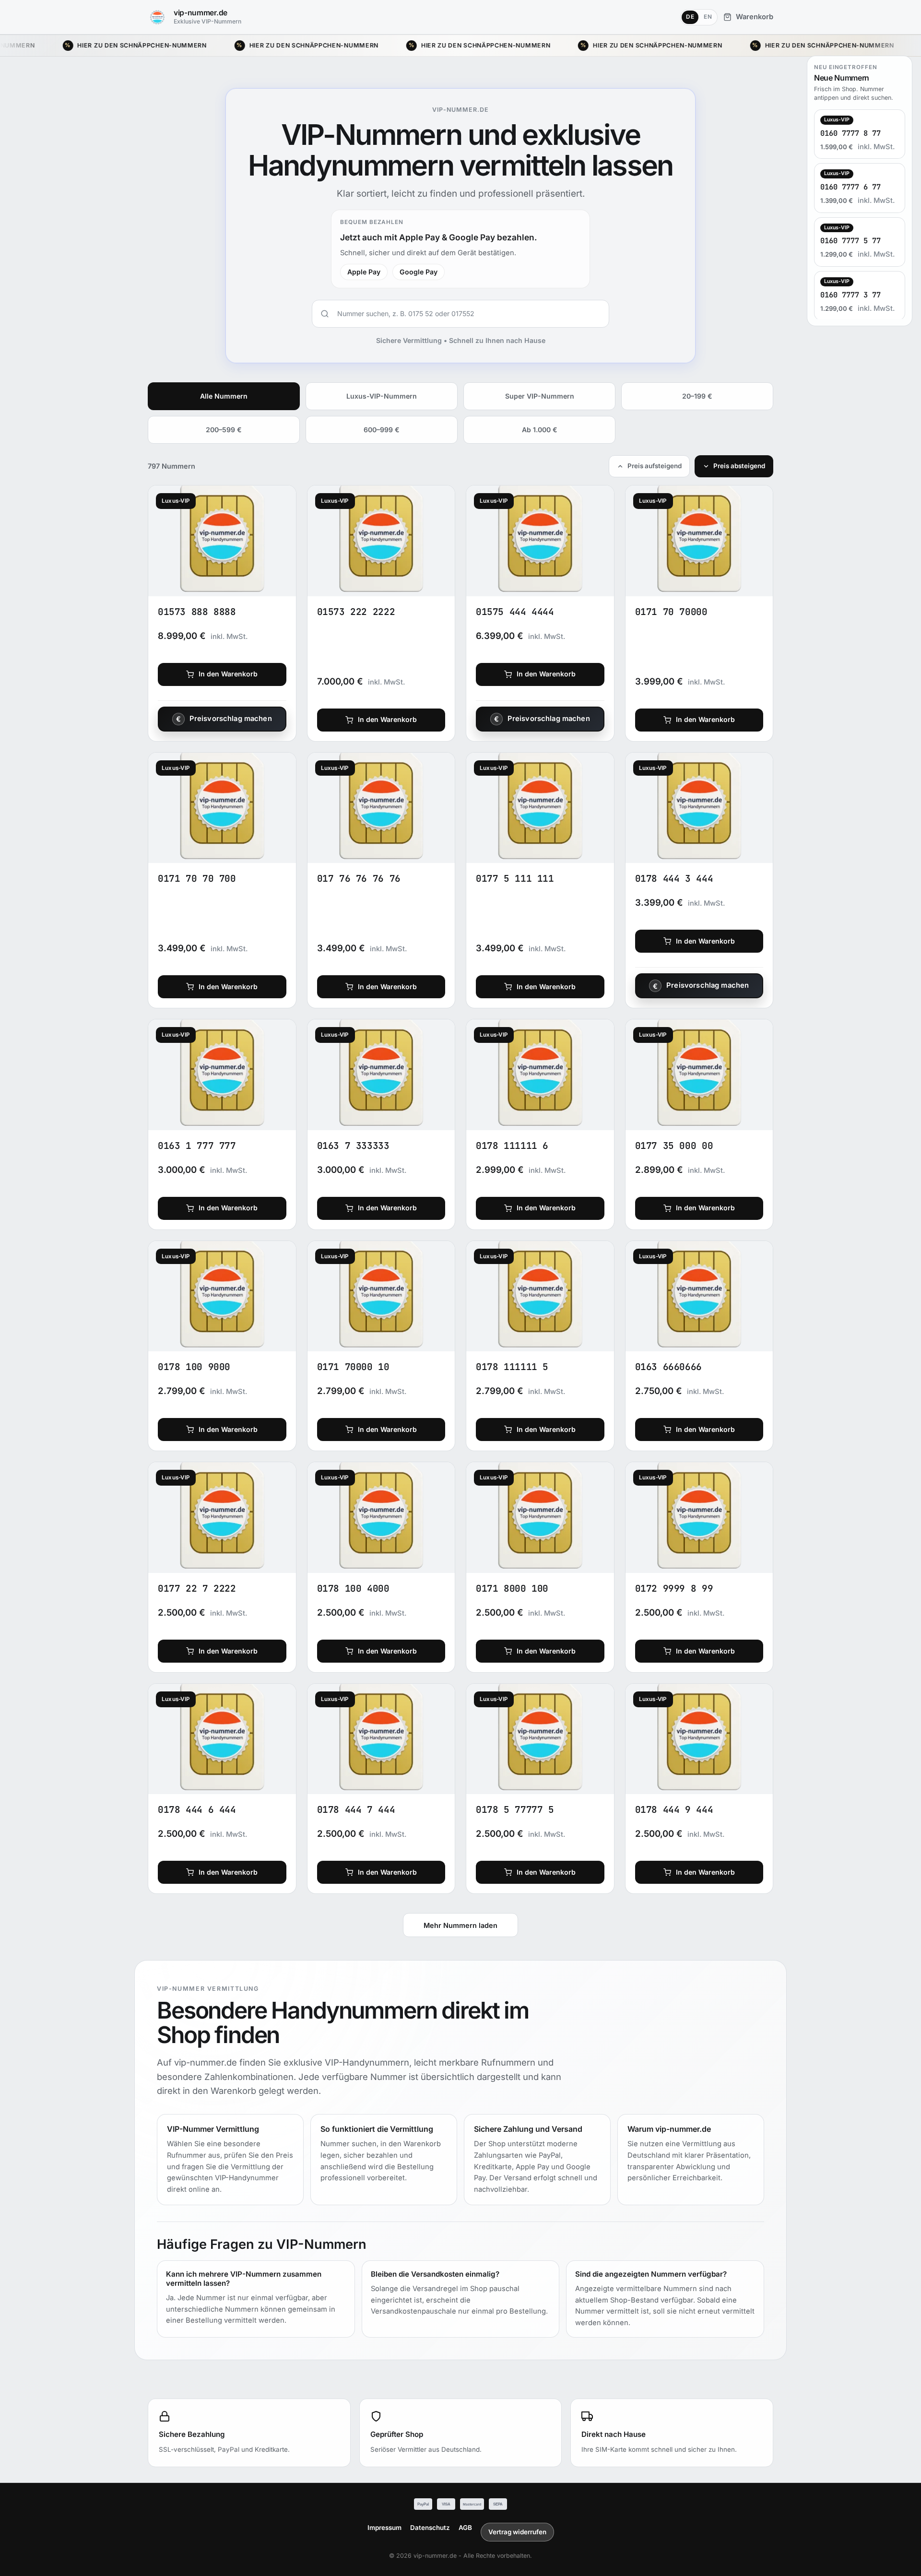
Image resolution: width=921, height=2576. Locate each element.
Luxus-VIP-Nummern (382, 396)
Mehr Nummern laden (460, 1925)
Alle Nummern (224, 396)
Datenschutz (430, 2528)
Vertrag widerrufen (517, 2532)
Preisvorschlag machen (231, 719)
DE (690, 17)
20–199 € (697, 396)
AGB (465, 2528)
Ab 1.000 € (540, 430)
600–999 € (382, 430)
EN (708, 17)
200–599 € (224, 430)
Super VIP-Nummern (540, 396)
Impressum (384, 2528)
